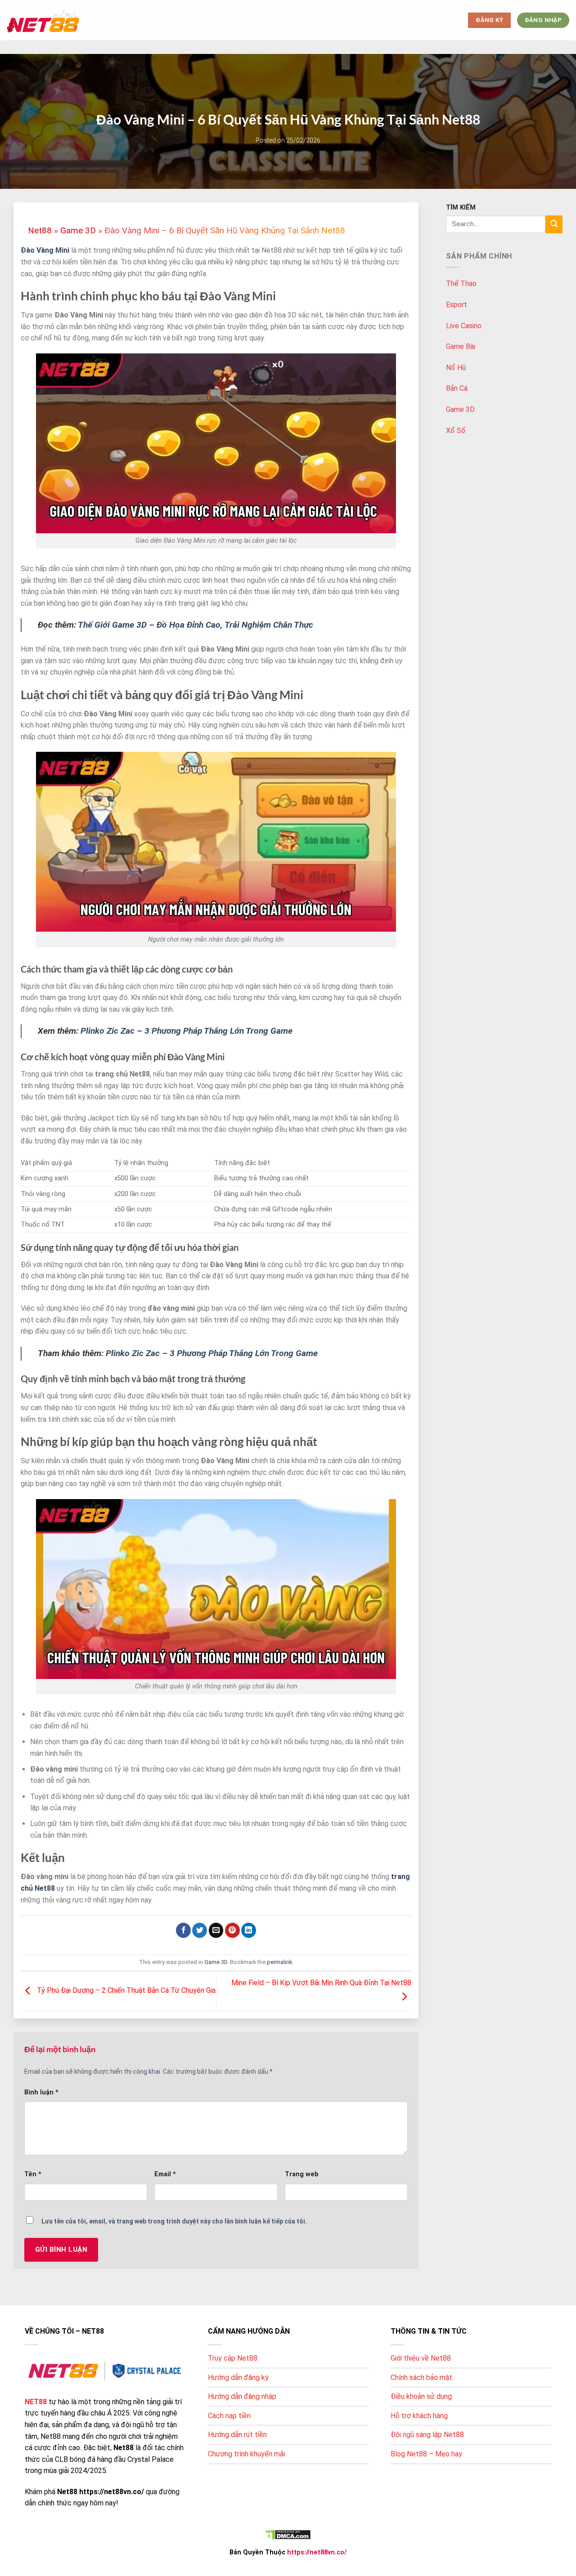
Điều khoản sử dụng (421, 2396)
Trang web (302, 2174)
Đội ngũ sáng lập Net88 (427, 2435)
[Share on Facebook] (183, 1930)
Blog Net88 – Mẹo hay (426, 2454)
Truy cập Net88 (233, 2358)
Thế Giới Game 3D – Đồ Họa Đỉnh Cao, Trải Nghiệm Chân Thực (196, 625)
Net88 (40, 230)
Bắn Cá (457, 388)
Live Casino (464, 326)
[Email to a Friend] (216, 1930)
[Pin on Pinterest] (232, 1930)
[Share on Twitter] (200, 1930)
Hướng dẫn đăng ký (238, 2377)
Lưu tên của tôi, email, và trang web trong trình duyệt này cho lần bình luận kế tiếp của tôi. (174, 2221)
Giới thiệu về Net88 (421, 2358)
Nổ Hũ (456, 368)
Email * (165, 2174)
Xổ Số (456, 431)
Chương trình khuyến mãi (246, 2454)
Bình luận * (41, 2092)
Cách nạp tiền (229, 2416)
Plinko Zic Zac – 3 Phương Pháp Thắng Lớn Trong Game (187, 1031)
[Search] (554, 224)
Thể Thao (461, 283)
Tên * (33, 2174)
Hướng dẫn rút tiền (237, 2435)
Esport (457, 305)
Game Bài (461, 346)
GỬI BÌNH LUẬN (61, 2250)
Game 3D (288, 103)
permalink (279, 1962)
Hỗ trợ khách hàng (419, 2416)
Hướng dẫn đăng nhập (242, 2396)
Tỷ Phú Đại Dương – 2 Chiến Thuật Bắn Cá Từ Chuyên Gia (125, 1991)
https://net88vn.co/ (317, 2552)
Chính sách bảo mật (421, 2377)
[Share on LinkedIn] (249, 1930)
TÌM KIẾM (461, 208)
